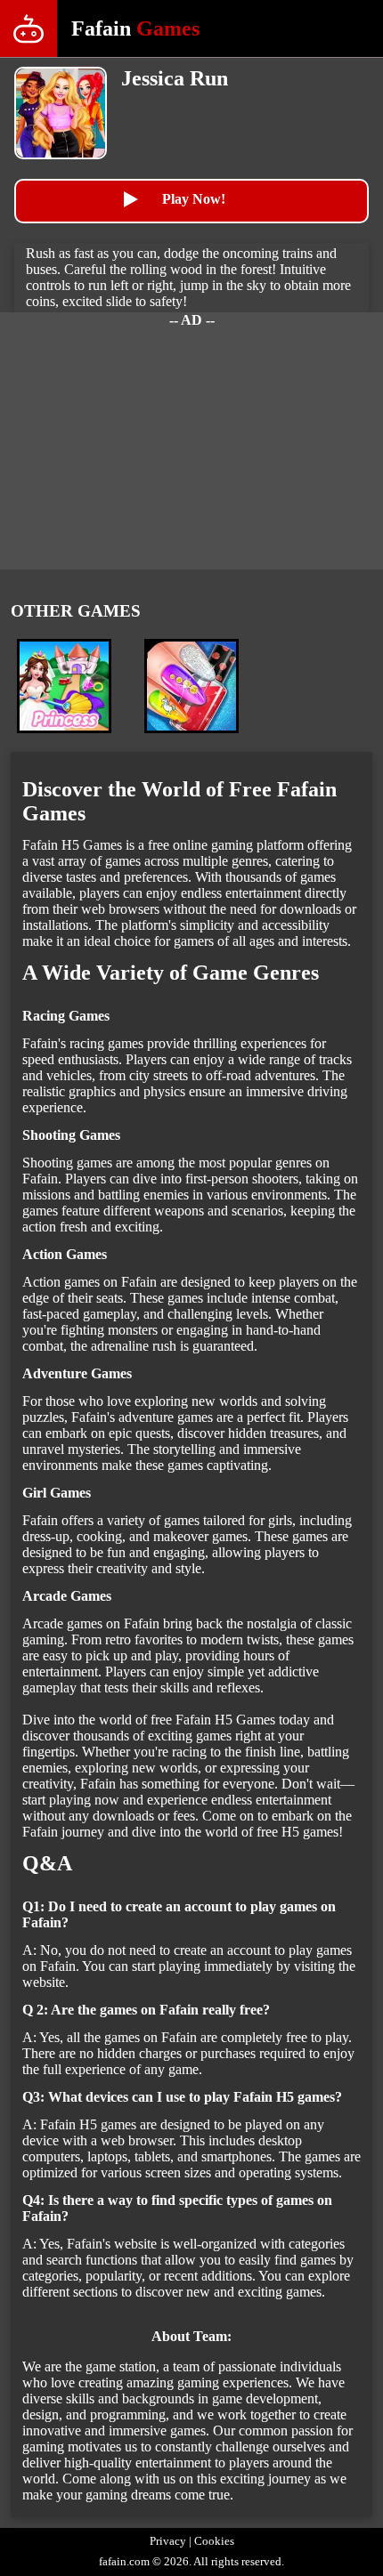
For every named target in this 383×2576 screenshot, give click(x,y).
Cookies (214, 2541)
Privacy (168, 2541)
